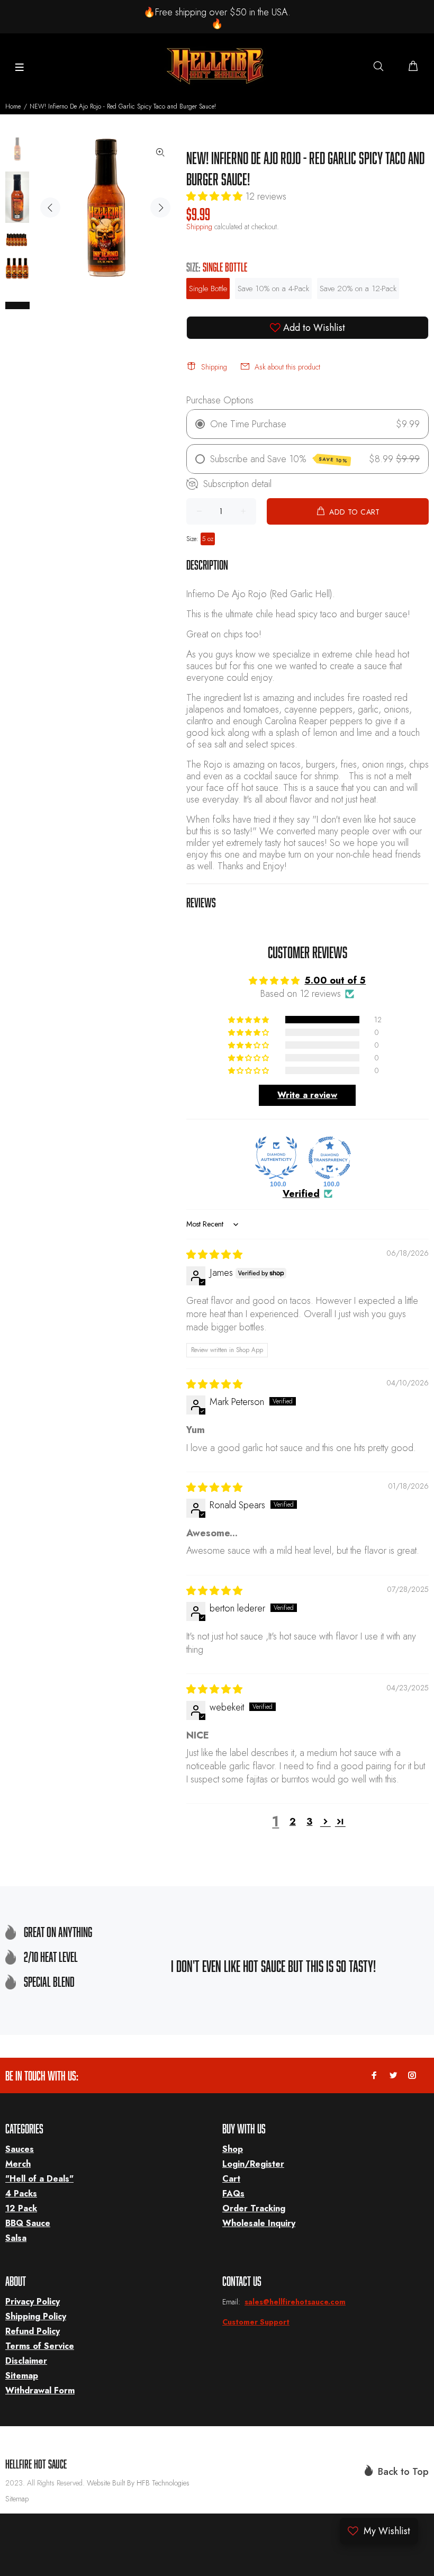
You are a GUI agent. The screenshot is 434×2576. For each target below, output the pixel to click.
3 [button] (309, 1822)
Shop (233, 2149)
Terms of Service (40, 2346)
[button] (216, 196)
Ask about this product (287, 367)
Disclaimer (26, 2361)
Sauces (20, 2149)
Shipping (199, 227)
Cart (231, 2179)
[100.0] (276, 1158)
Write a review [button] (307, 1095)
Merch (18, 2164)
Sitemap (22, 2376)
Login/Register (253, 2164)
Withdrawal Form (40, 2390)
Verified (301, 1194)
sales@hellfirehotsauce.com (295, 2302)
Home (13, 106)
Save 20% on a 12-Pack (358, 289)
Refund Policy (33, 2331)
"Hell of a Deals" (39, 2179)
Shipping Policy (36, 2316)
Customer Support (256, 2322)
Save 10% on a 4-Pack (273, 289)
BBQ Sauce (28, 2223)
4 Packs (21, 2194)
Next (160, 208)
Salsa (16, 2238)
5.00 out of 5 (335, 980)
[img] (214, 1255)
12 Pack (21, 2208)
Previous (50, 208)
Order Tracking (254, 2208)
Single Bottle (208, 289)
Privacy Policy (33, 2302)
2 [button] (293, 1822)
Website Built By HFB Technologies (138, 2483)
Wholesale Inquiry (259, 2223)
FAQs (233, 2194)
